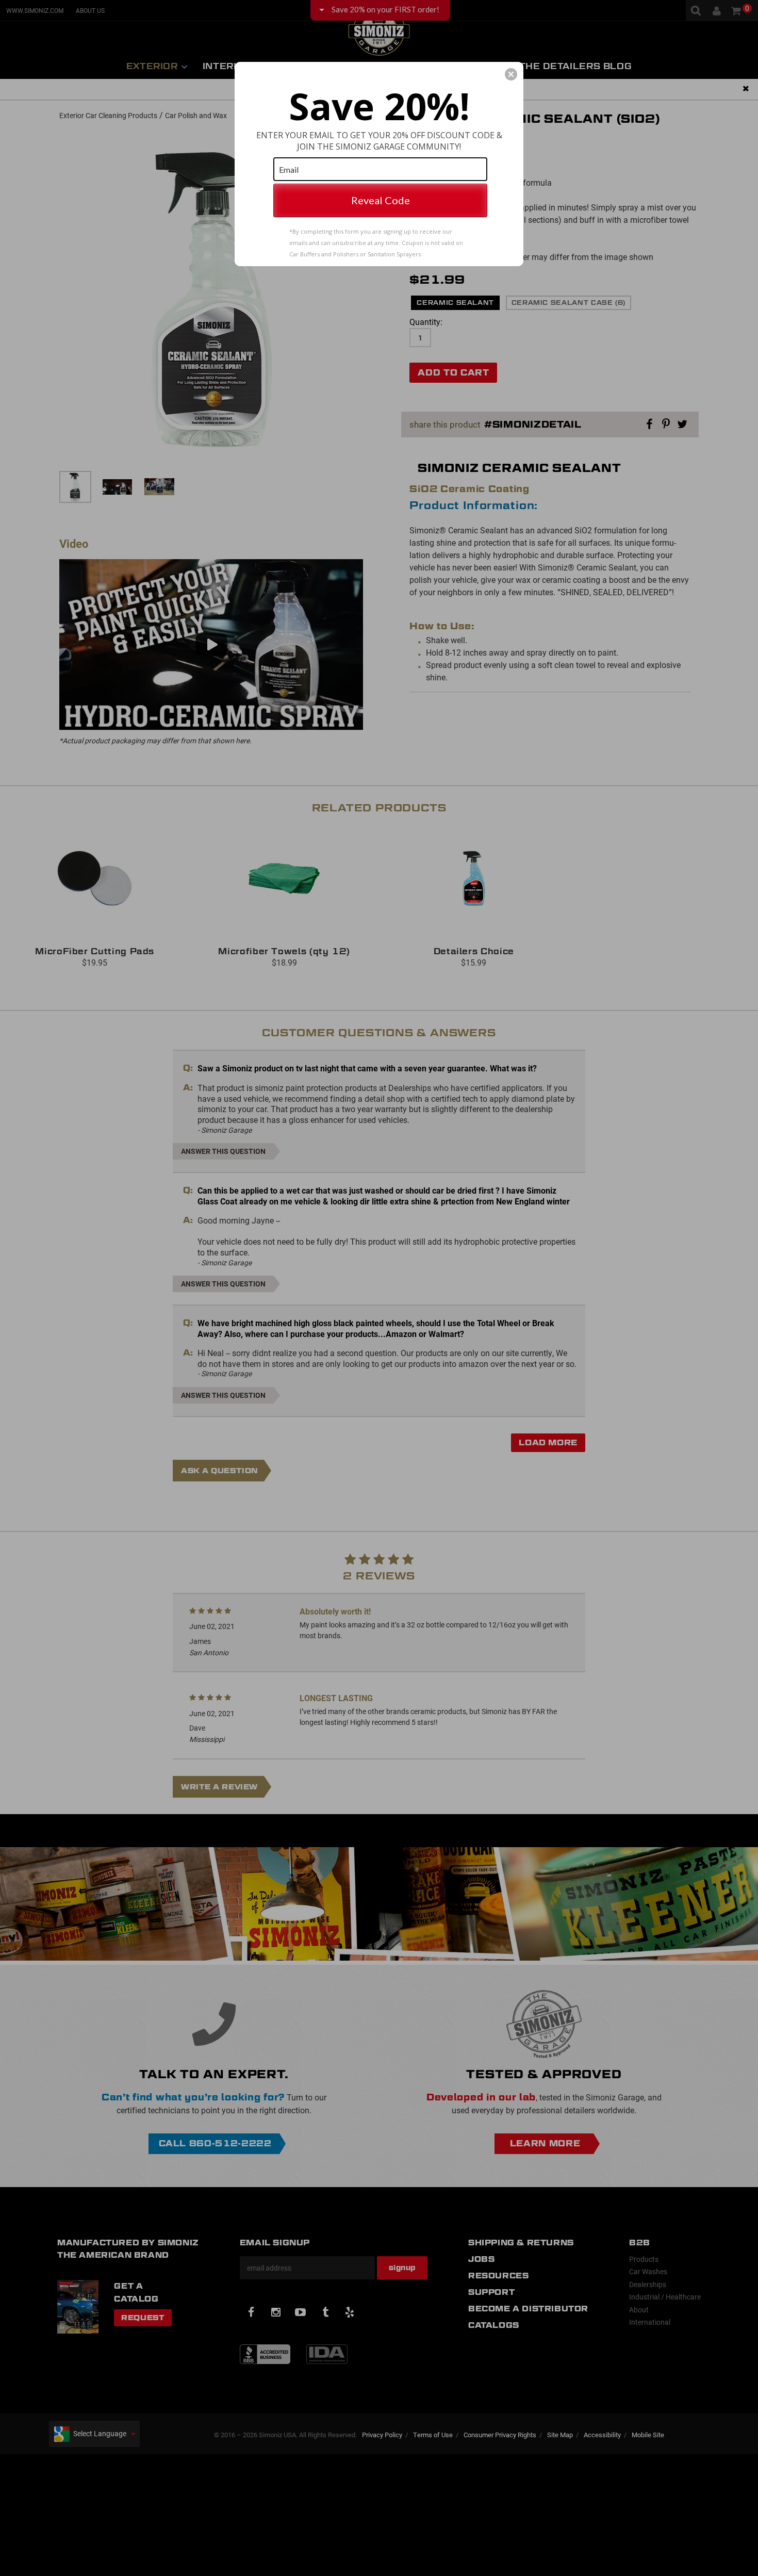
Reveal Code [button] (381, 200)
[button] (511, 74)
